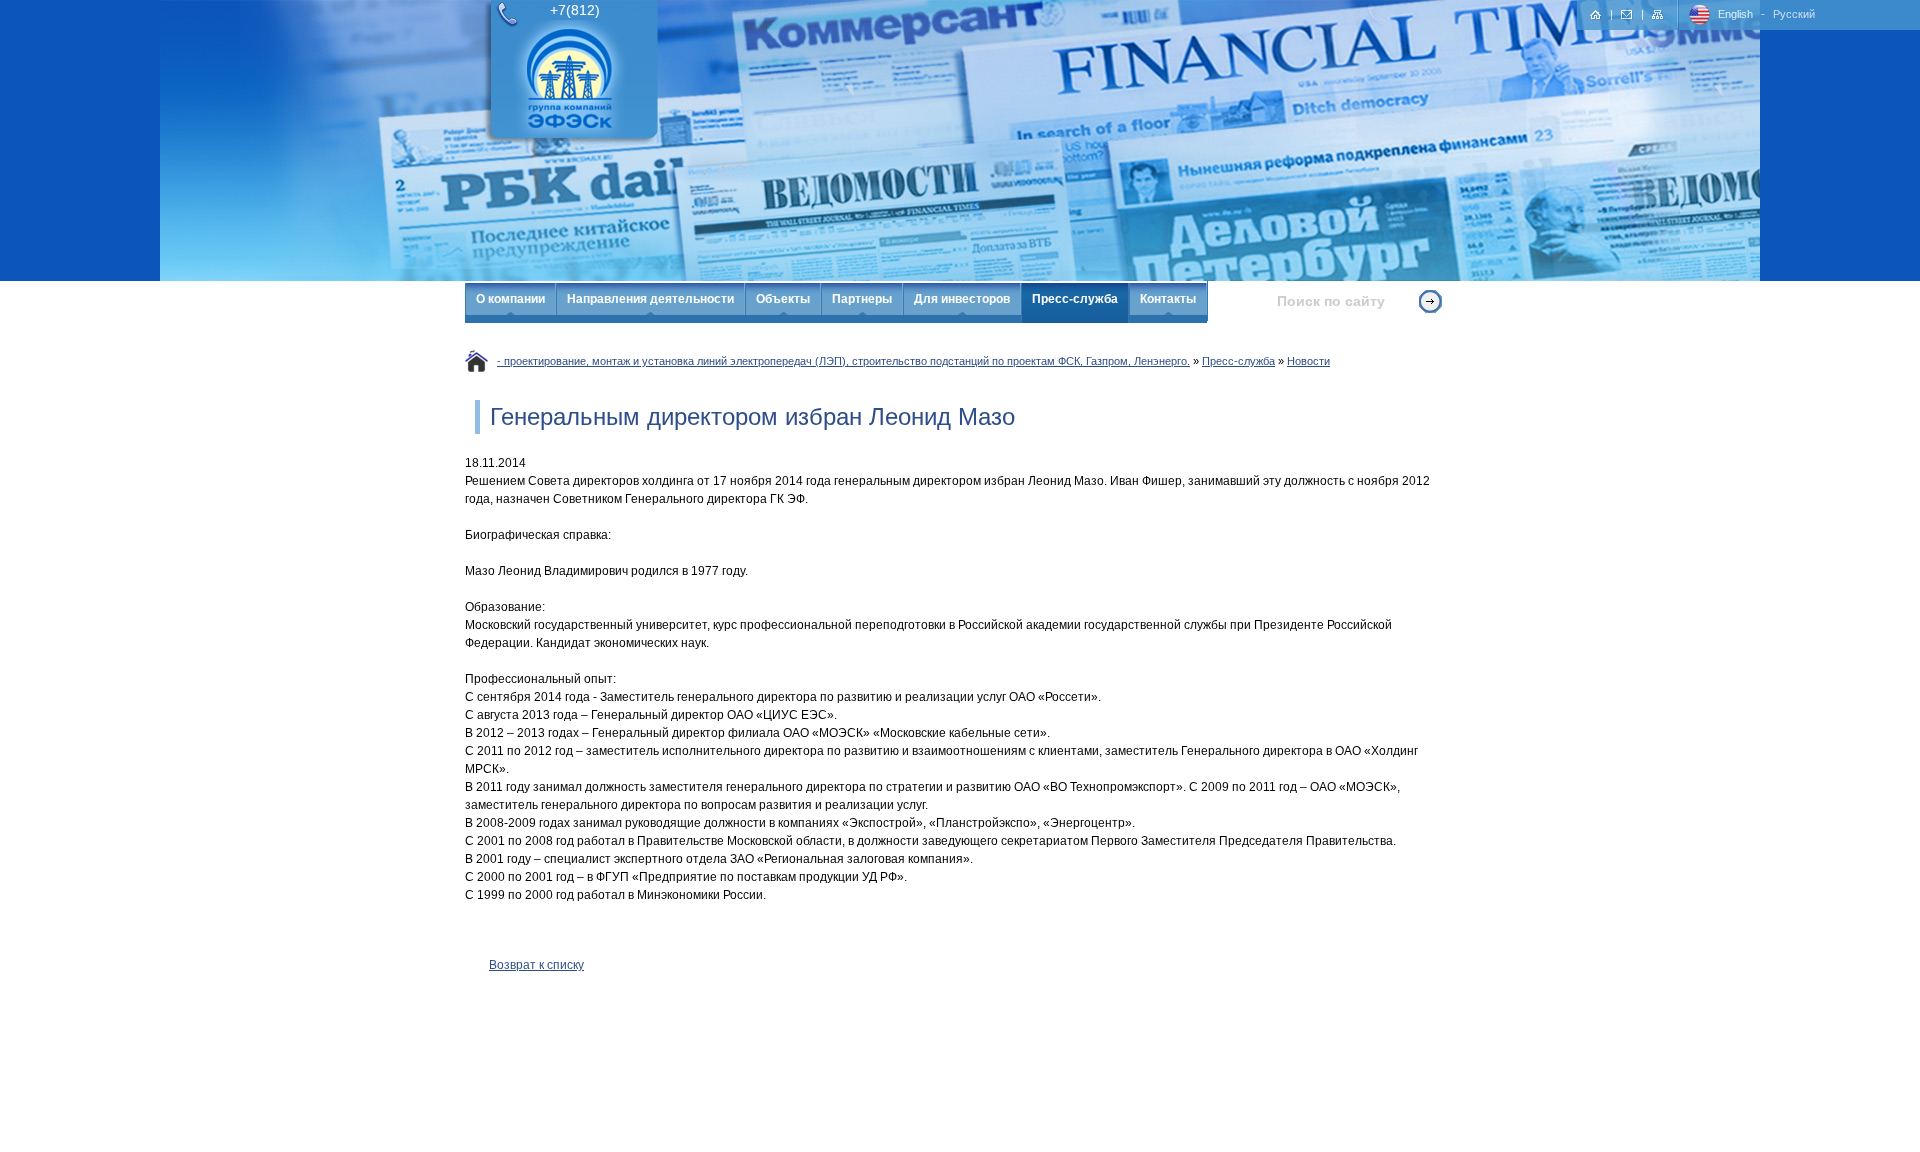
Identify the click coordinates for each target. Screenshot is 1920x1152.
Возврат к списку (536, 965)
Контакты (1168, 299)
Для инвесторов (962, 299)
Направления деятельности (650, 299)
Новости (1308, 361)
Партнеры (862, 299)
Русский (1794, 14)
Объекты (783, 299)
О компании (510, 299)
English (1735, 14)
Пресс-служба (1075, 299)
